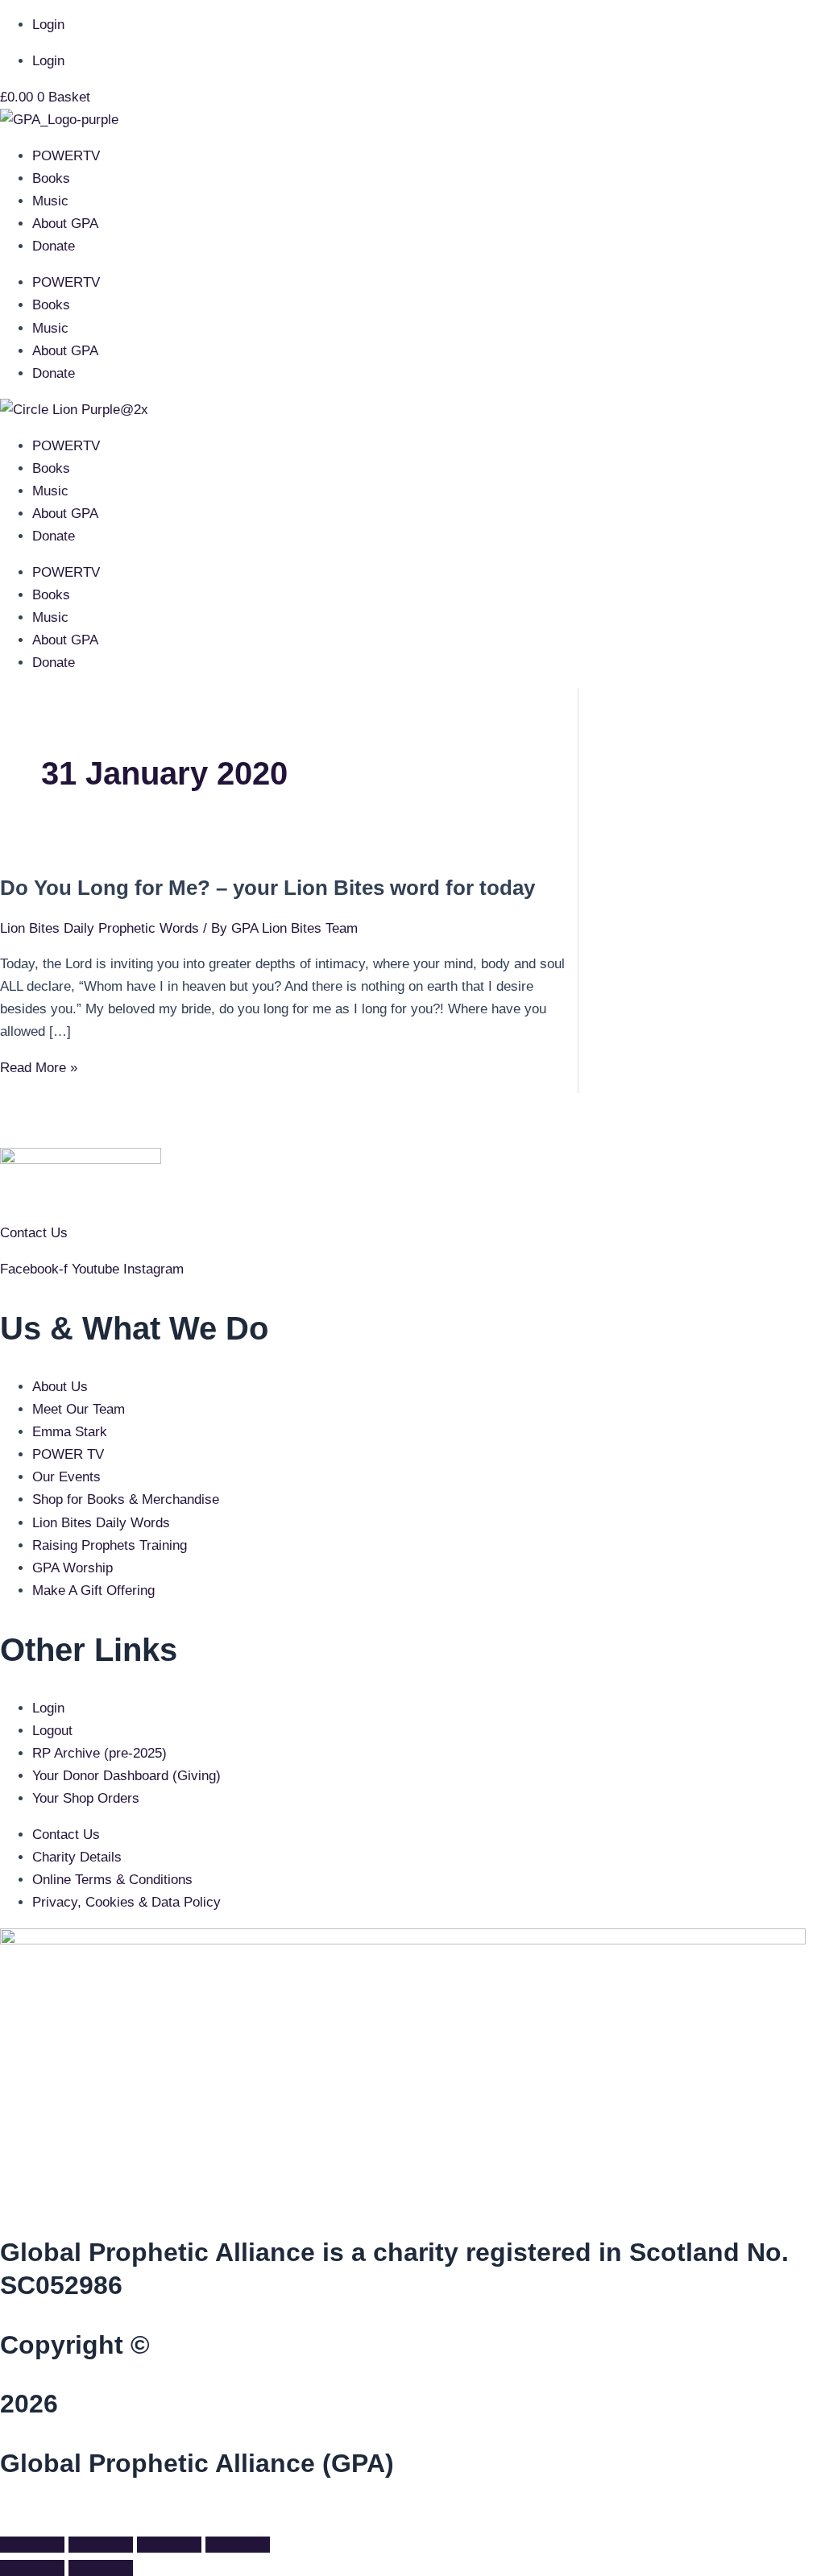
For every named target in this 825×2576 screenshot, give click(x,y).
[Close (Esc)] (238, 2545)
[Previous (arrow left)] (32, 2568)
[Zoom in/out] (32, 2545)
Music (50, 201)
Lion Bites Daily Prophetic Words (99, 928)
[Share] (169, 2545)
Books (51, 178)
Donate (54, 246)
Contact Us (34, 1233)
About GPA (65, 224)
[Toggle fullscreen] (101, 2545)
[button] (5, 2517)
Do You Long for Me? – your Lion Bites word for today (267, 888)
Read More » (39, 1068)
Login (48, 25)
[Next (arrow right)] (101, 2568)
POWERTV (66, 156)
